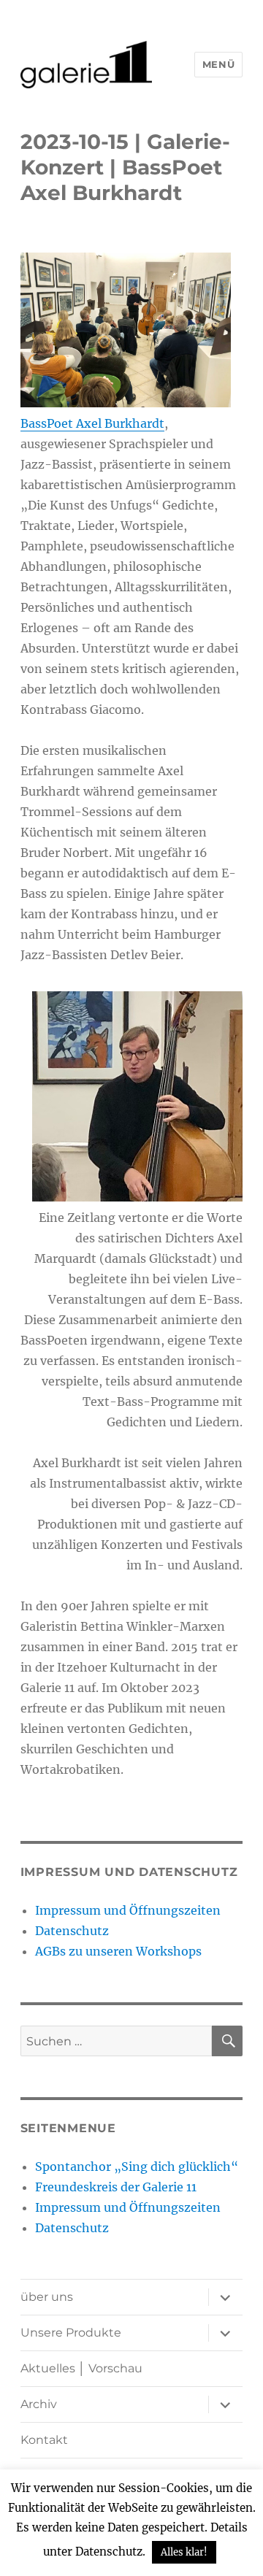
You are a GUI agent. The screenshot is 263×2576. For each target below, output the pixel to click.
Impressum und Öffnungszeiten (128, 1910)
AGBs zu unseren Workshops (118, 1951)
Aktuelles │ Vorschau (81, 2368)
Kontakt (44, 2440)
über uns (47, 2297)
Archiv (39, 2404)
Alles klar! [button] (184, 2552)
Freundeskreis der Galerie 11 (116, 2187)
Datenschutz (72, 1931)
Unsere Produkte (71, 2333)
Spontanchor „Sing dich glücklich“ (137, 2166)
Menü (218, 64)
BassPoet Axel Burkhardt (92, 423)
